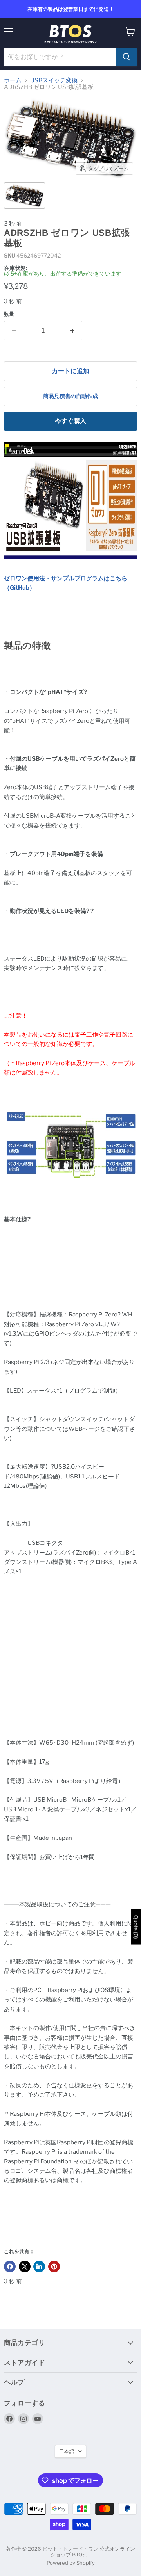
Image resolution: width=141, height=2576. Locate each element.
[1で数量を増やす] (73, 331)
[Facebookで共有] (10, 2266)
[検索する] (127, 57)
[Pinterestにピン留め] (54, 2266)
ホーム (13, 81)
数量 (9, 314)
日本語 (67, 2451)
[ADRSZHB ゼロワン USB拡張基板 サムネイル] (24, 196)
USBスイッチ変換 (54, 81)
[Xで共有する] (25, 2266)
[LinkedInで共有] (39, 2266)
